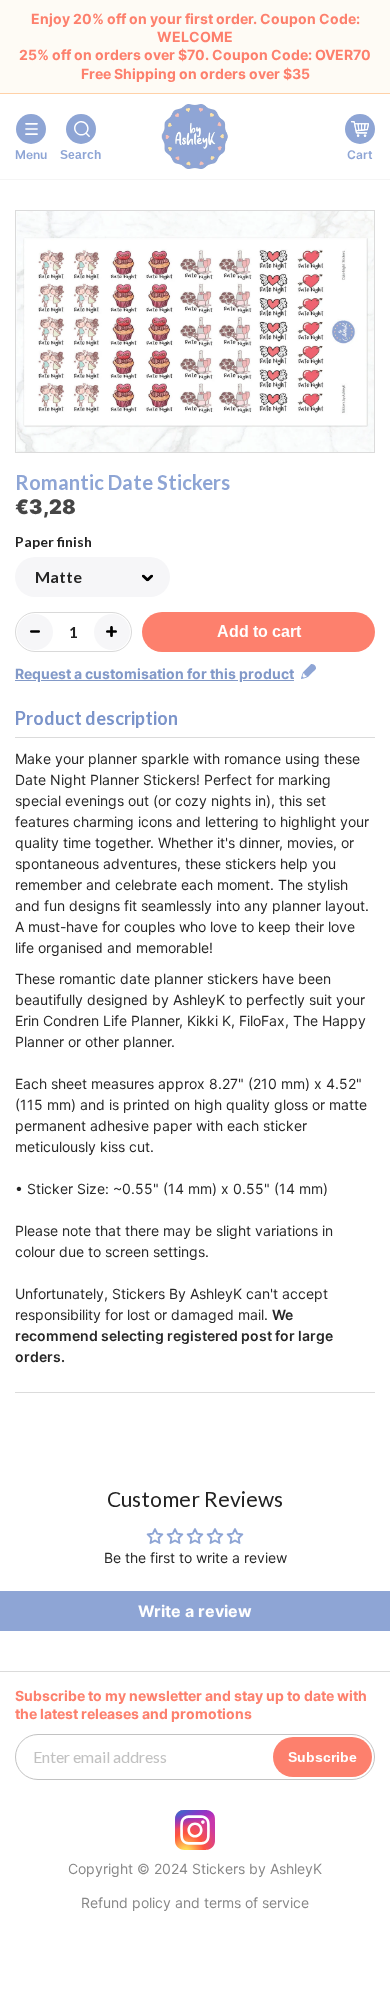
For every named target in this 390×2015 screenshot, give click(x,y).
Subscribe (322, 1757)
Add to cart (259, 631)
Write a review (195, 1611)
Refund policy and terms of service (195, 1903)
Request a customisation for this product (154, 673)
